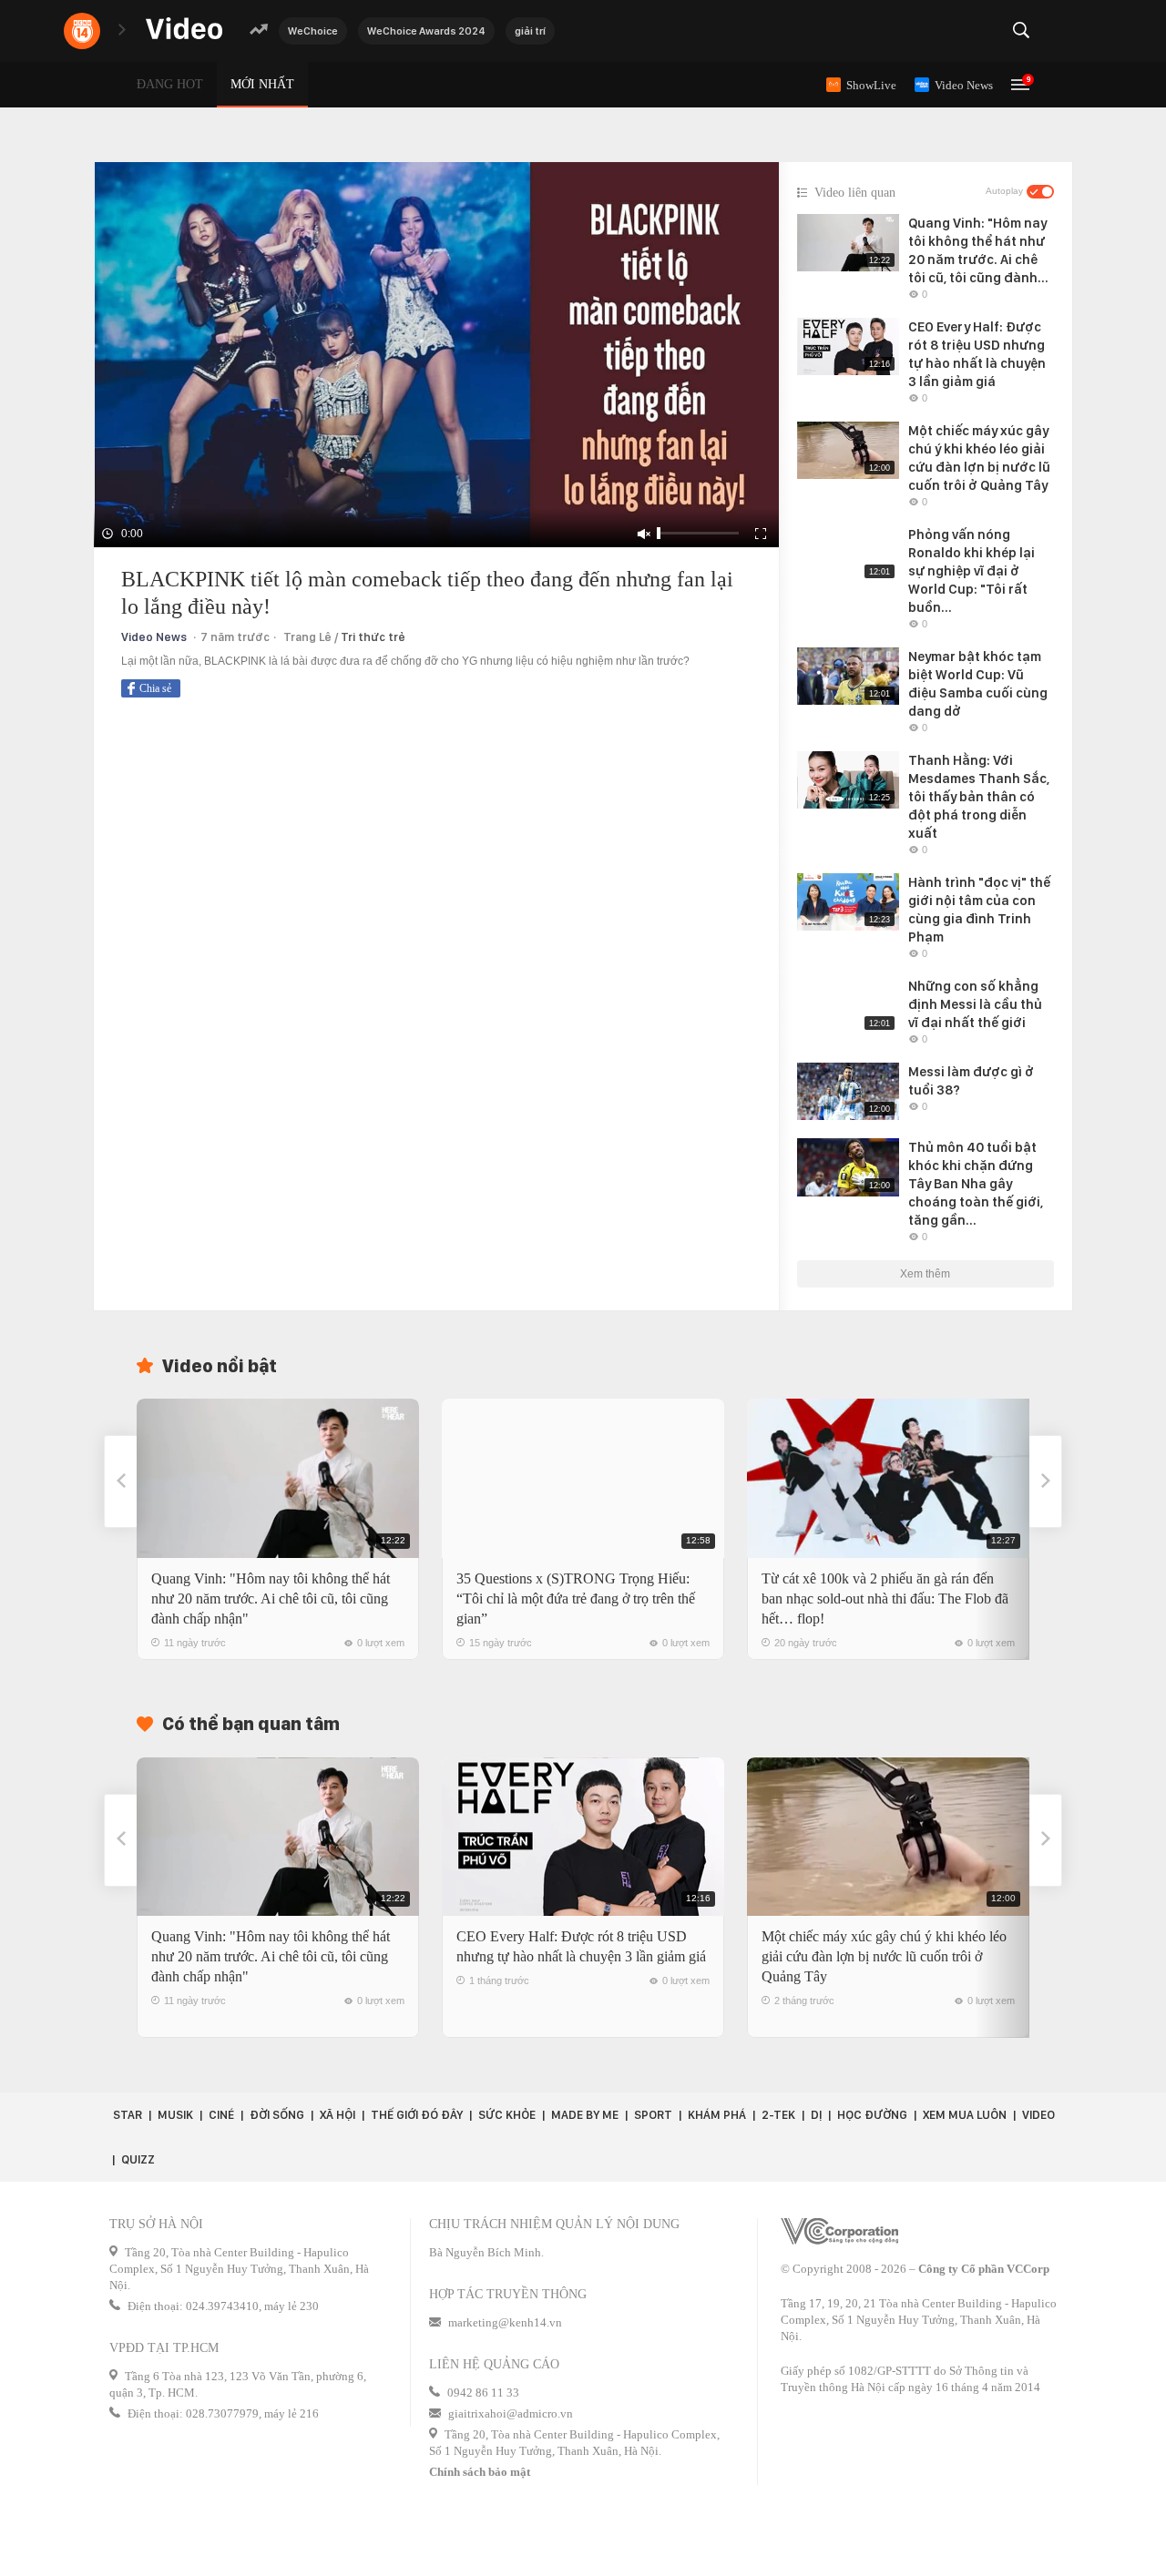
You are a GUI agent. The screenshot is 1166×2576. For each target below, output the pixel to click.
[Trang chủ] (184, 30)
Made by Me (585, 2115)
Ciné (221, 2115)
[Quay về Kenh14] (82, 31)
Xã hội (338, 2115)
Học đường (872, 2115)
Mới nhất (262, 84)
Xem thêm (925, 1274)
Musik (175, 2115)
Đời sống (277, 2115)
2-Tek (778, 2115)
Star (128, 2115)
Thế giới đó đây (417, 2115)
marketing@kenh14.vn (505, 2322)
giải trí (530, 31)
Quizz (138, 2159)
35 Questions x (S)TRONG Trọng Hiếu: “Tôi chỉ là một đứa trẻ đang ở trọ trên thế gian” (576, 1599)
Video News (154, 637)
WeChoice (313, 31)
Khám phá (717, 2115)
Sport (653, 2115)
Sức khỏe (507, 2115)
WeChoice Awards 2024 (426, 31)
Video (1038, 2115)
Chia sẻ (155, 688)
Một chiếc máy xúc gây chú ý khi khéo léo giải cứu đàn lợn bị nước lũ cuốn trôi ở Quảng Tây (884, 1956)
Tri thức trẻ (373, 637)
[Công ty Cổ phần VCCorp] (839, 2231)
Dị (816, 2115)
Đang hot (170, 84)
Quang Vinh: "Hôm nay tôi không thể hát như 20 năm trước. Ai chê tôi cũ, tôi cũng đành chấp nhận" (271, 1599)
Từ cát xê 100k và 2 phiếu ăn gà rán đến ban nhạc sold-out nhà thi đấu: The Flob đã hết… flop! (885, 1599)
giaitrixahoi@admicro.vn (511, 2413)
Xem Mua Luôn (965, 2115)
